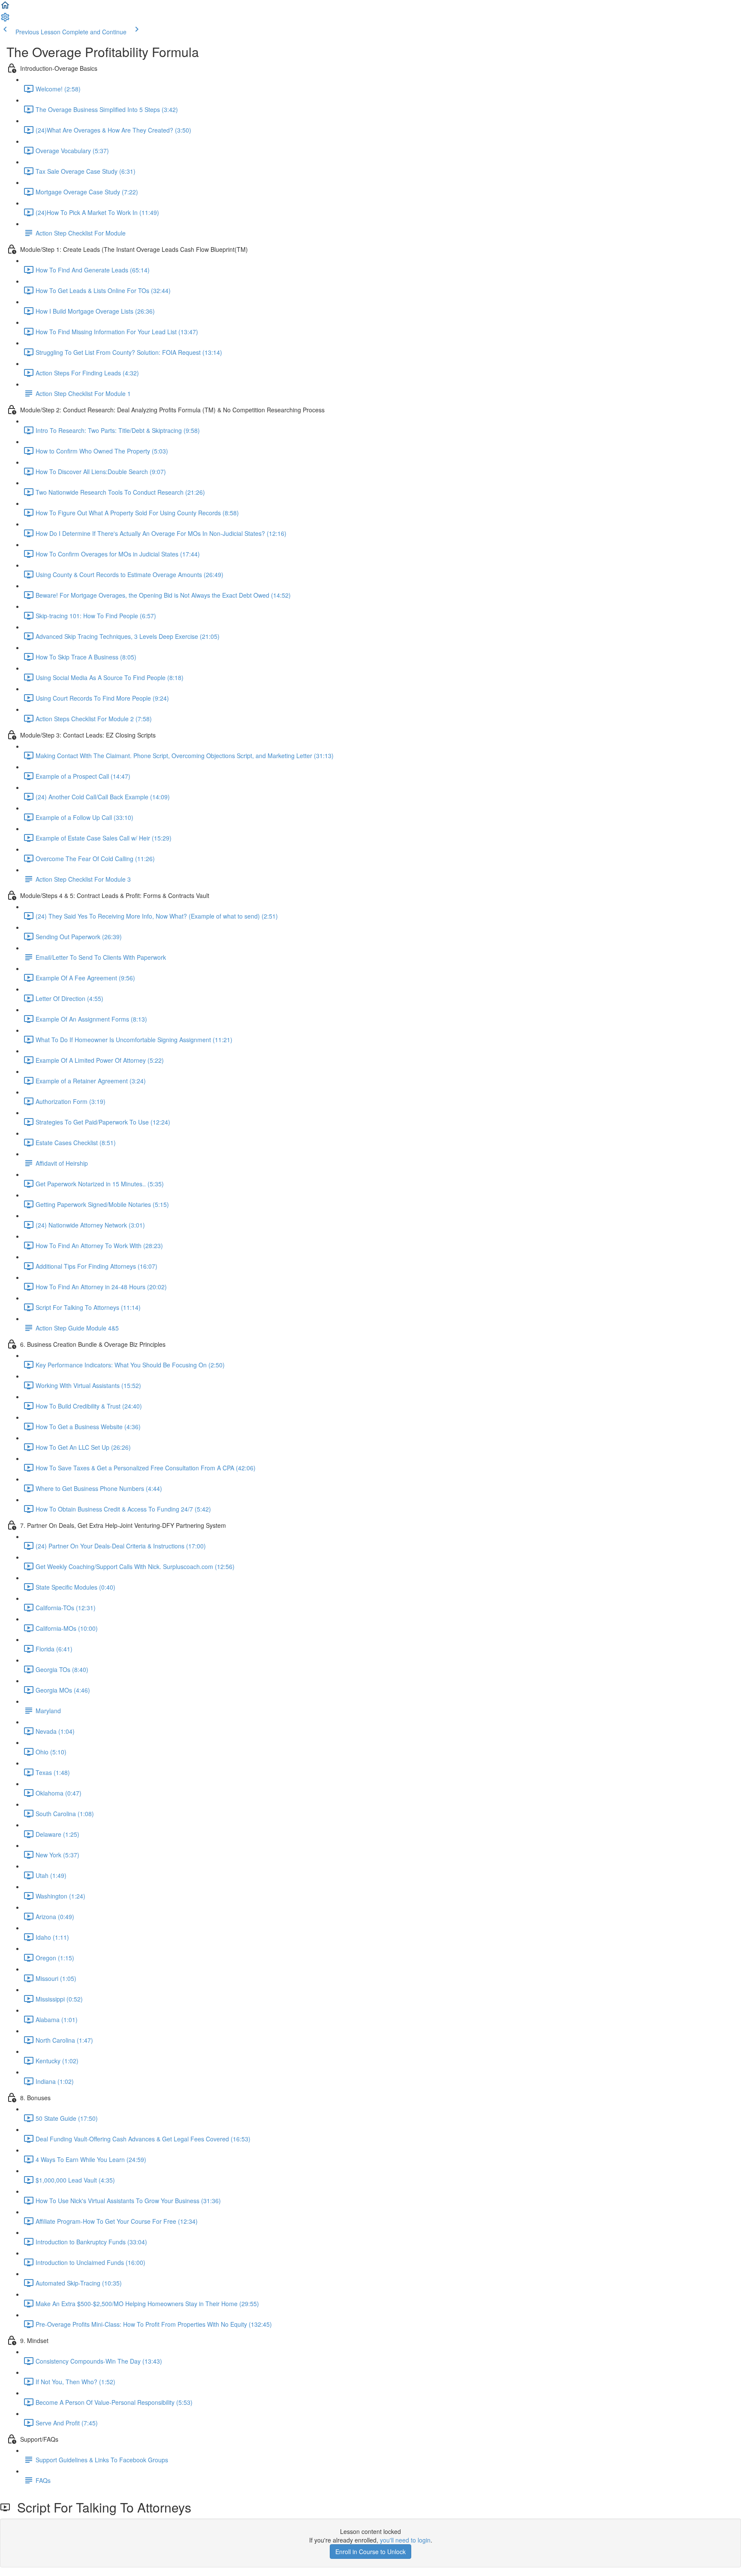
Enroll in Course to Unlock (370, 2552)
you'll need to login (405, 2540)
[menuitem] (5, 20)
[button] (5, 8)
